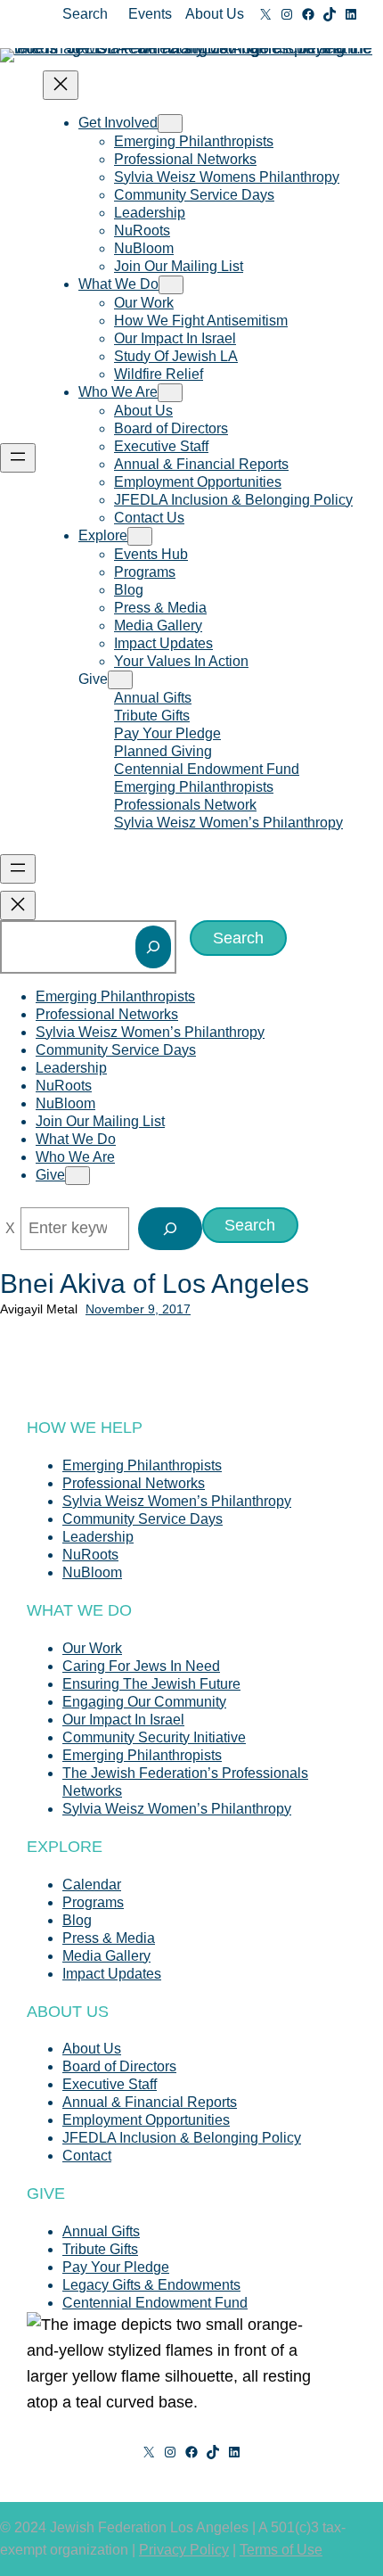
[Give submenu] (120, 680)
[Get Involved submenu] (170, 123)
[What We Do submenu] (171, 285)
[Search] (153, 947)
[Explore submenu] (140, 536)
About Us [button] (215, 14)
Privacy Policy (184, 2550)
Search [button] (85, 14)
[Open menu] (18, 458)
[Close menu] (61, 85)
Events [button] (150, 14)
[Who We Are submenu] (170, 393)
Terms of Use (281, 2550)
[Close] (10, 1229)
